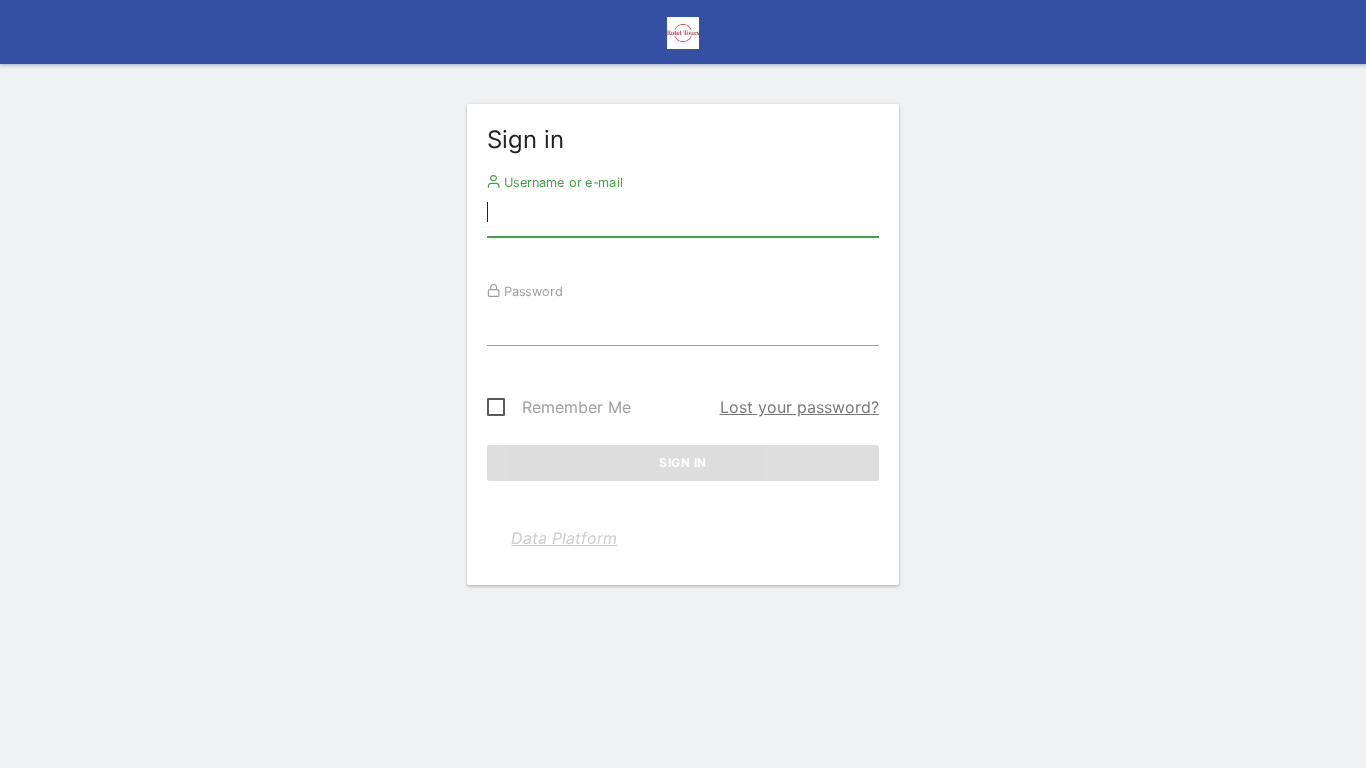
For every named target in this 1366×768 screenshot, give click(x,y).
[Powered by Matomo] (683, 38)
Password (531, 291)
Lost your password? (799, 407)
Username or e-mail (561, 182)
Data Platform (564, 538)
